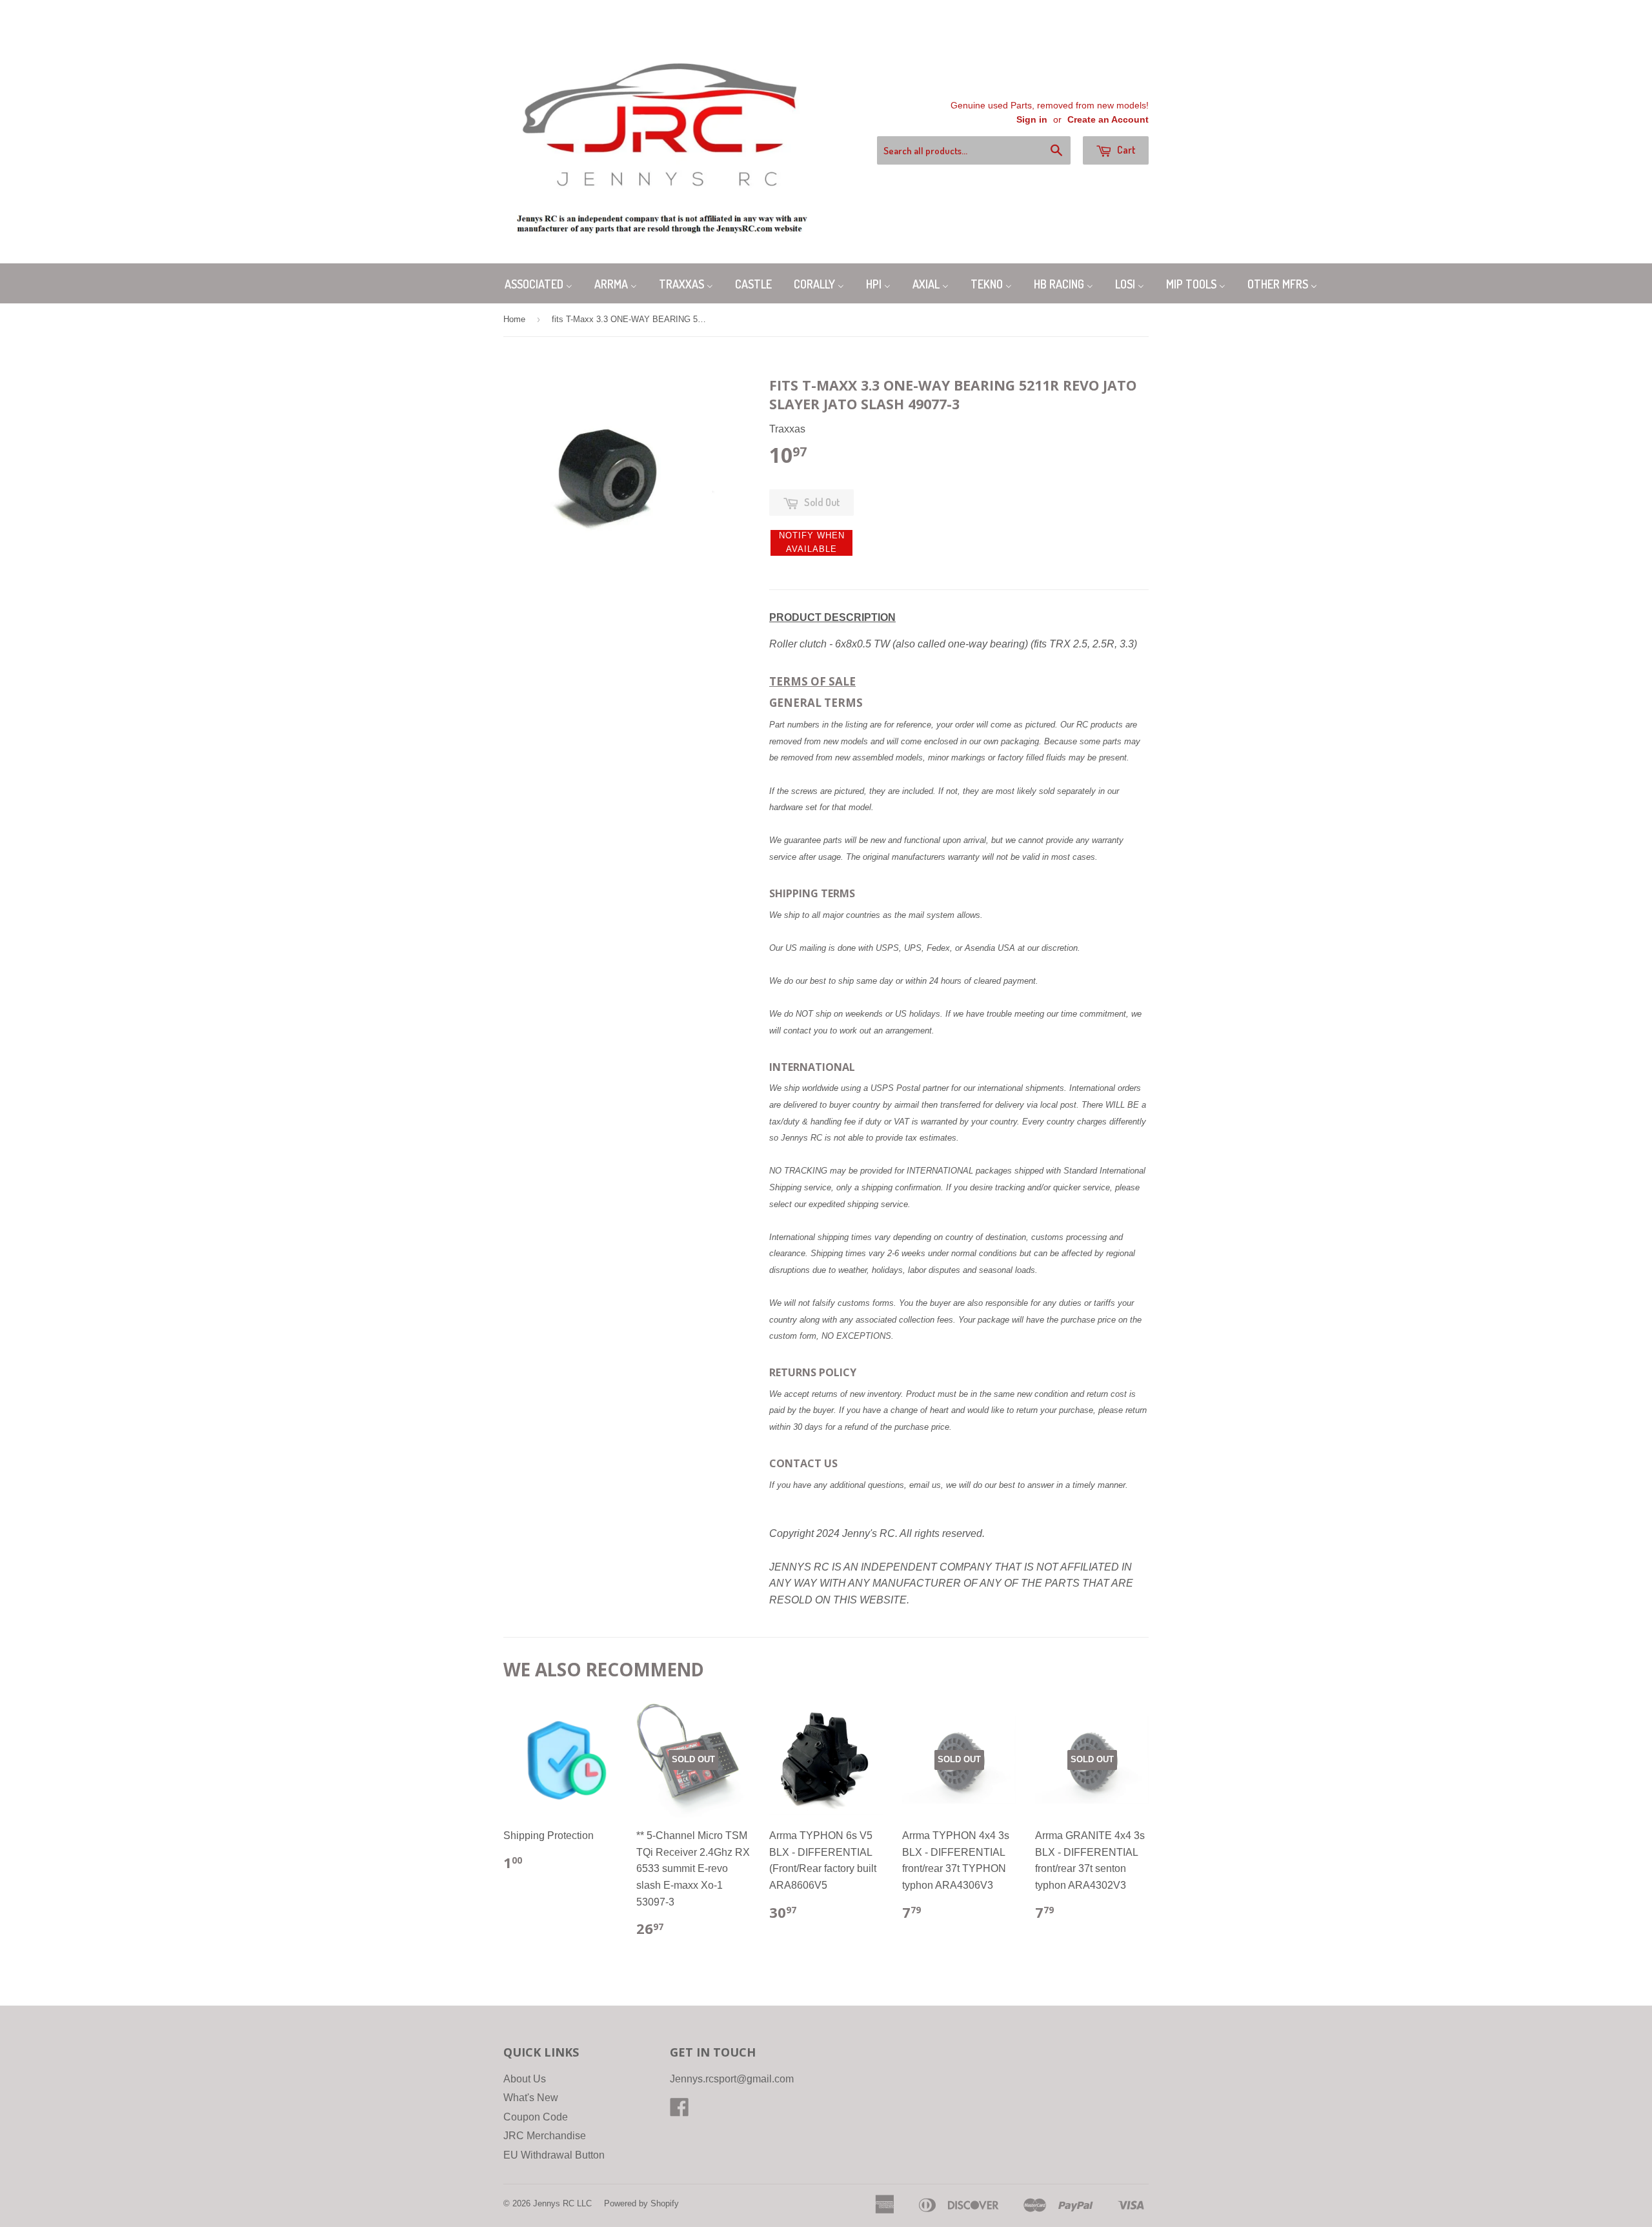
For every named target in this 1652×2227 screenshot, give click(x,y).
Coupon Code (536, 2117)
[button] (811, 543)
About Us (525, 2079)
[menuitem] (539, 283)
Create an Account (1108, 120)
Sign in (1032, 120)
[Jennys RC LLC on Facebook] (680, 2111)
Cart (1125, 150)
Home (514, 319)
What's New (531, 2098)
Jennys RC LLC (562, 2203)
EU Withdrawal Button (554, 2155)
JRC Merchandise (545, 2136)
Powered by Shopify (641, 2203)
